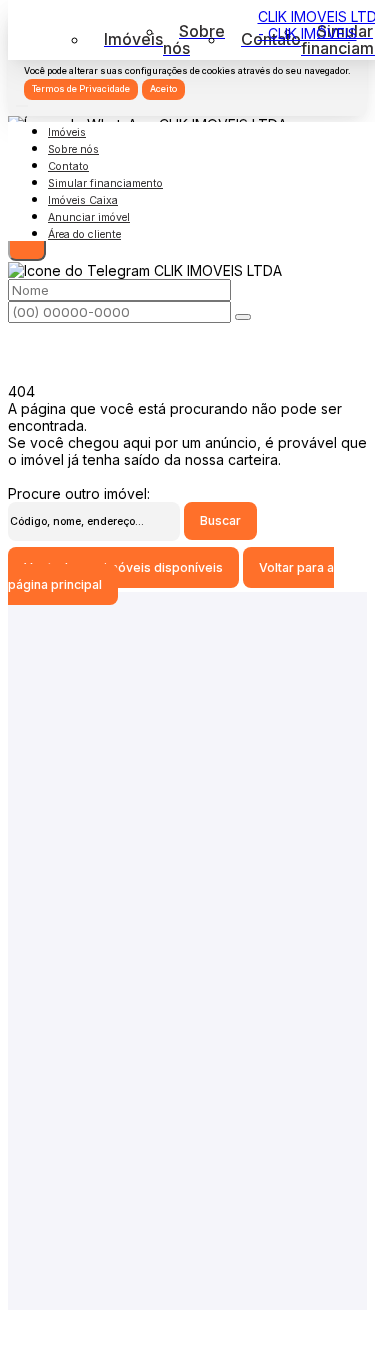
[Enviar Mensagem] (243, 317)
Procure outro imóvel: (79, 493)
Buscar (220, 520)
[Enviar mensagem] (27, 242)
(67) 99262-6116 (187, 1079)
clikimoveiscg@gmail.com (188, 915)
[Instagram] (187, 987)
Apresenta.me (53, 1318)
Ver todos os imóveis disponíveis (123, 567)
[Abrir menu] (22, 100)
